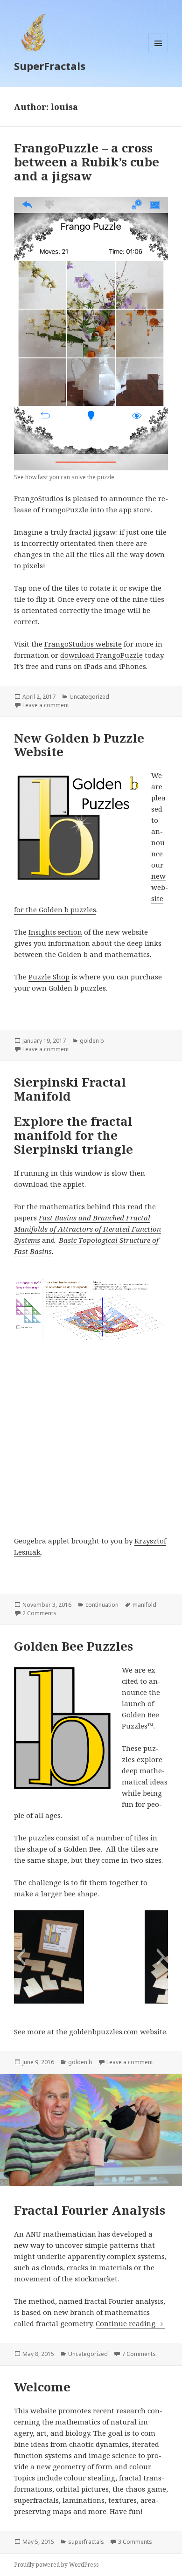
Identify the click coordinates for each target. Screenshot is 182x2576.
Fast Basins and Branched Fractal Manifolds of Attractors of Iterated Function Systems (87, 1229)
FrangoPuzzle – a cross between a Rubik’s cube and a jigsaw (87, 162)
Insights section (55, 932)
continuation (102, 1605)
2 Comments (39, 1613)
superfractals (86, 2542)
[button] (21, 1957)
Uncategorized (89, 697)
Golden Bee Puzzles (73, 1646)
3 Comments (135, 2542)
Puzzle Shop (49, 977)
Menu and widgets (158, 53)
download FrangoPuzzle (101, 655)
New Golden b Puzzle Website (79, 745)
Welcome (42, 2387)
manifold (144, 1605)
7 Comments (139, 2354)
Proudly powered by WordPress (56, 2565)
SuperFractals (50, 66)
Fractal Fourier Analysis (90, 2210)
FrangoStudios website (83, 644)
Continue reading (130, 2323)
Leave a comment (46, 705)
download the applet (49, 1184)
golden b (92, 1041)
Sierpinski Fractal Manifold (70, 1089)
